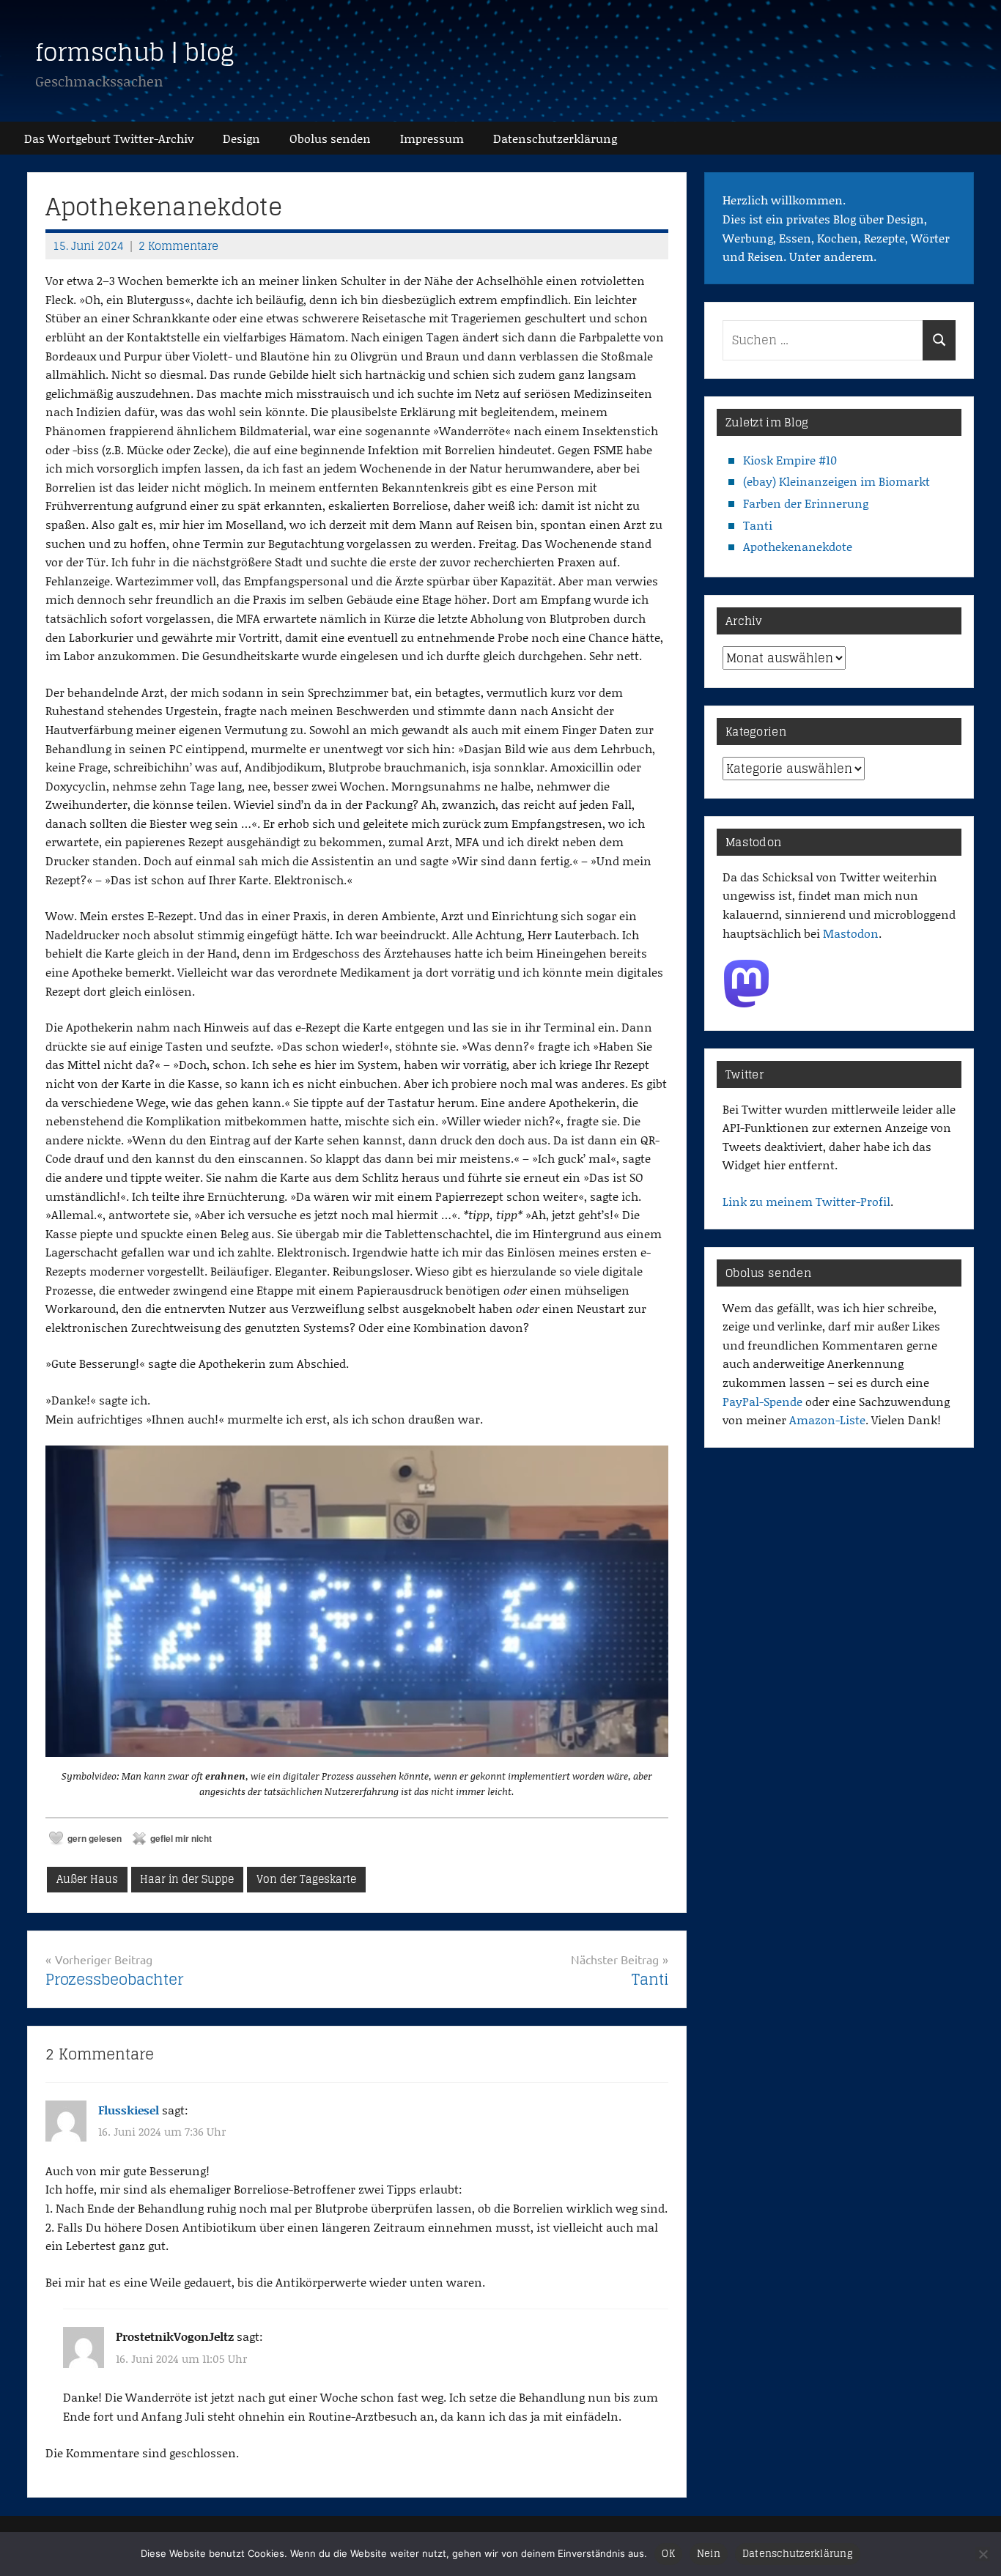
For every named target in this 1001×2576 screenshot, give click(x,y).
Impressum (432, 138)
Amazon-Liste (827, 1420)
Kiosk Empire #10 (790, 460)
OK (668, 2554)
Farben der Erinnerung (806, 503)
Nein (709, 2554)
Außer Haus (87, 1879)
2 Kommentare (178, 246)
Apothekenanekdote (798, 546)
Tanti (758, 525)
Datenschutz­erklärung (555, 138)
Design (241, 138)
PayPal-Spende (762, 1401)
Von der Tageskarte (306, 1879)
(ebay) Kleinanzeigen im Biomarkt (836, 481)
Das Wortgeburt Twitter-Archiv (109, 138)
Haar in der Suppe (187, 1879)
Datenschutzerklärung (798, 2554)
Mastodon (851, 933)
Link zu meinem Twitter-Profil (806, 1201)
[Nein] (983, 2554)
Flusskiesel (129, 2110)
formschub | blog (135, 52)
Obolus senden (330, 138)
